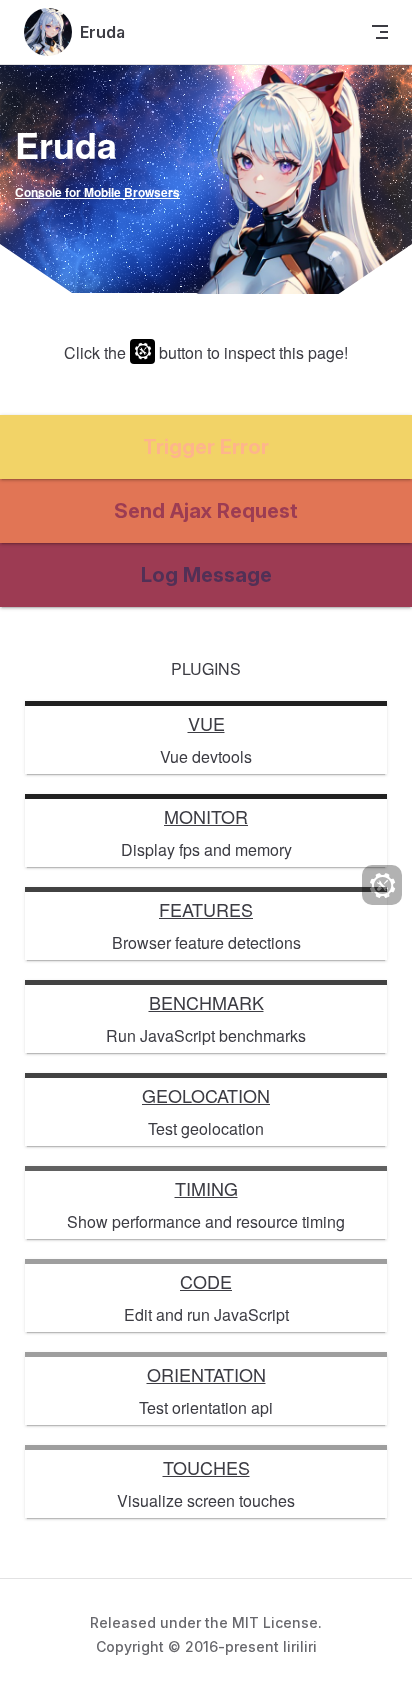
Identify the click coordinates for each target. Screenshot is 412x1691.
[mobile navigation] (380, 32)
